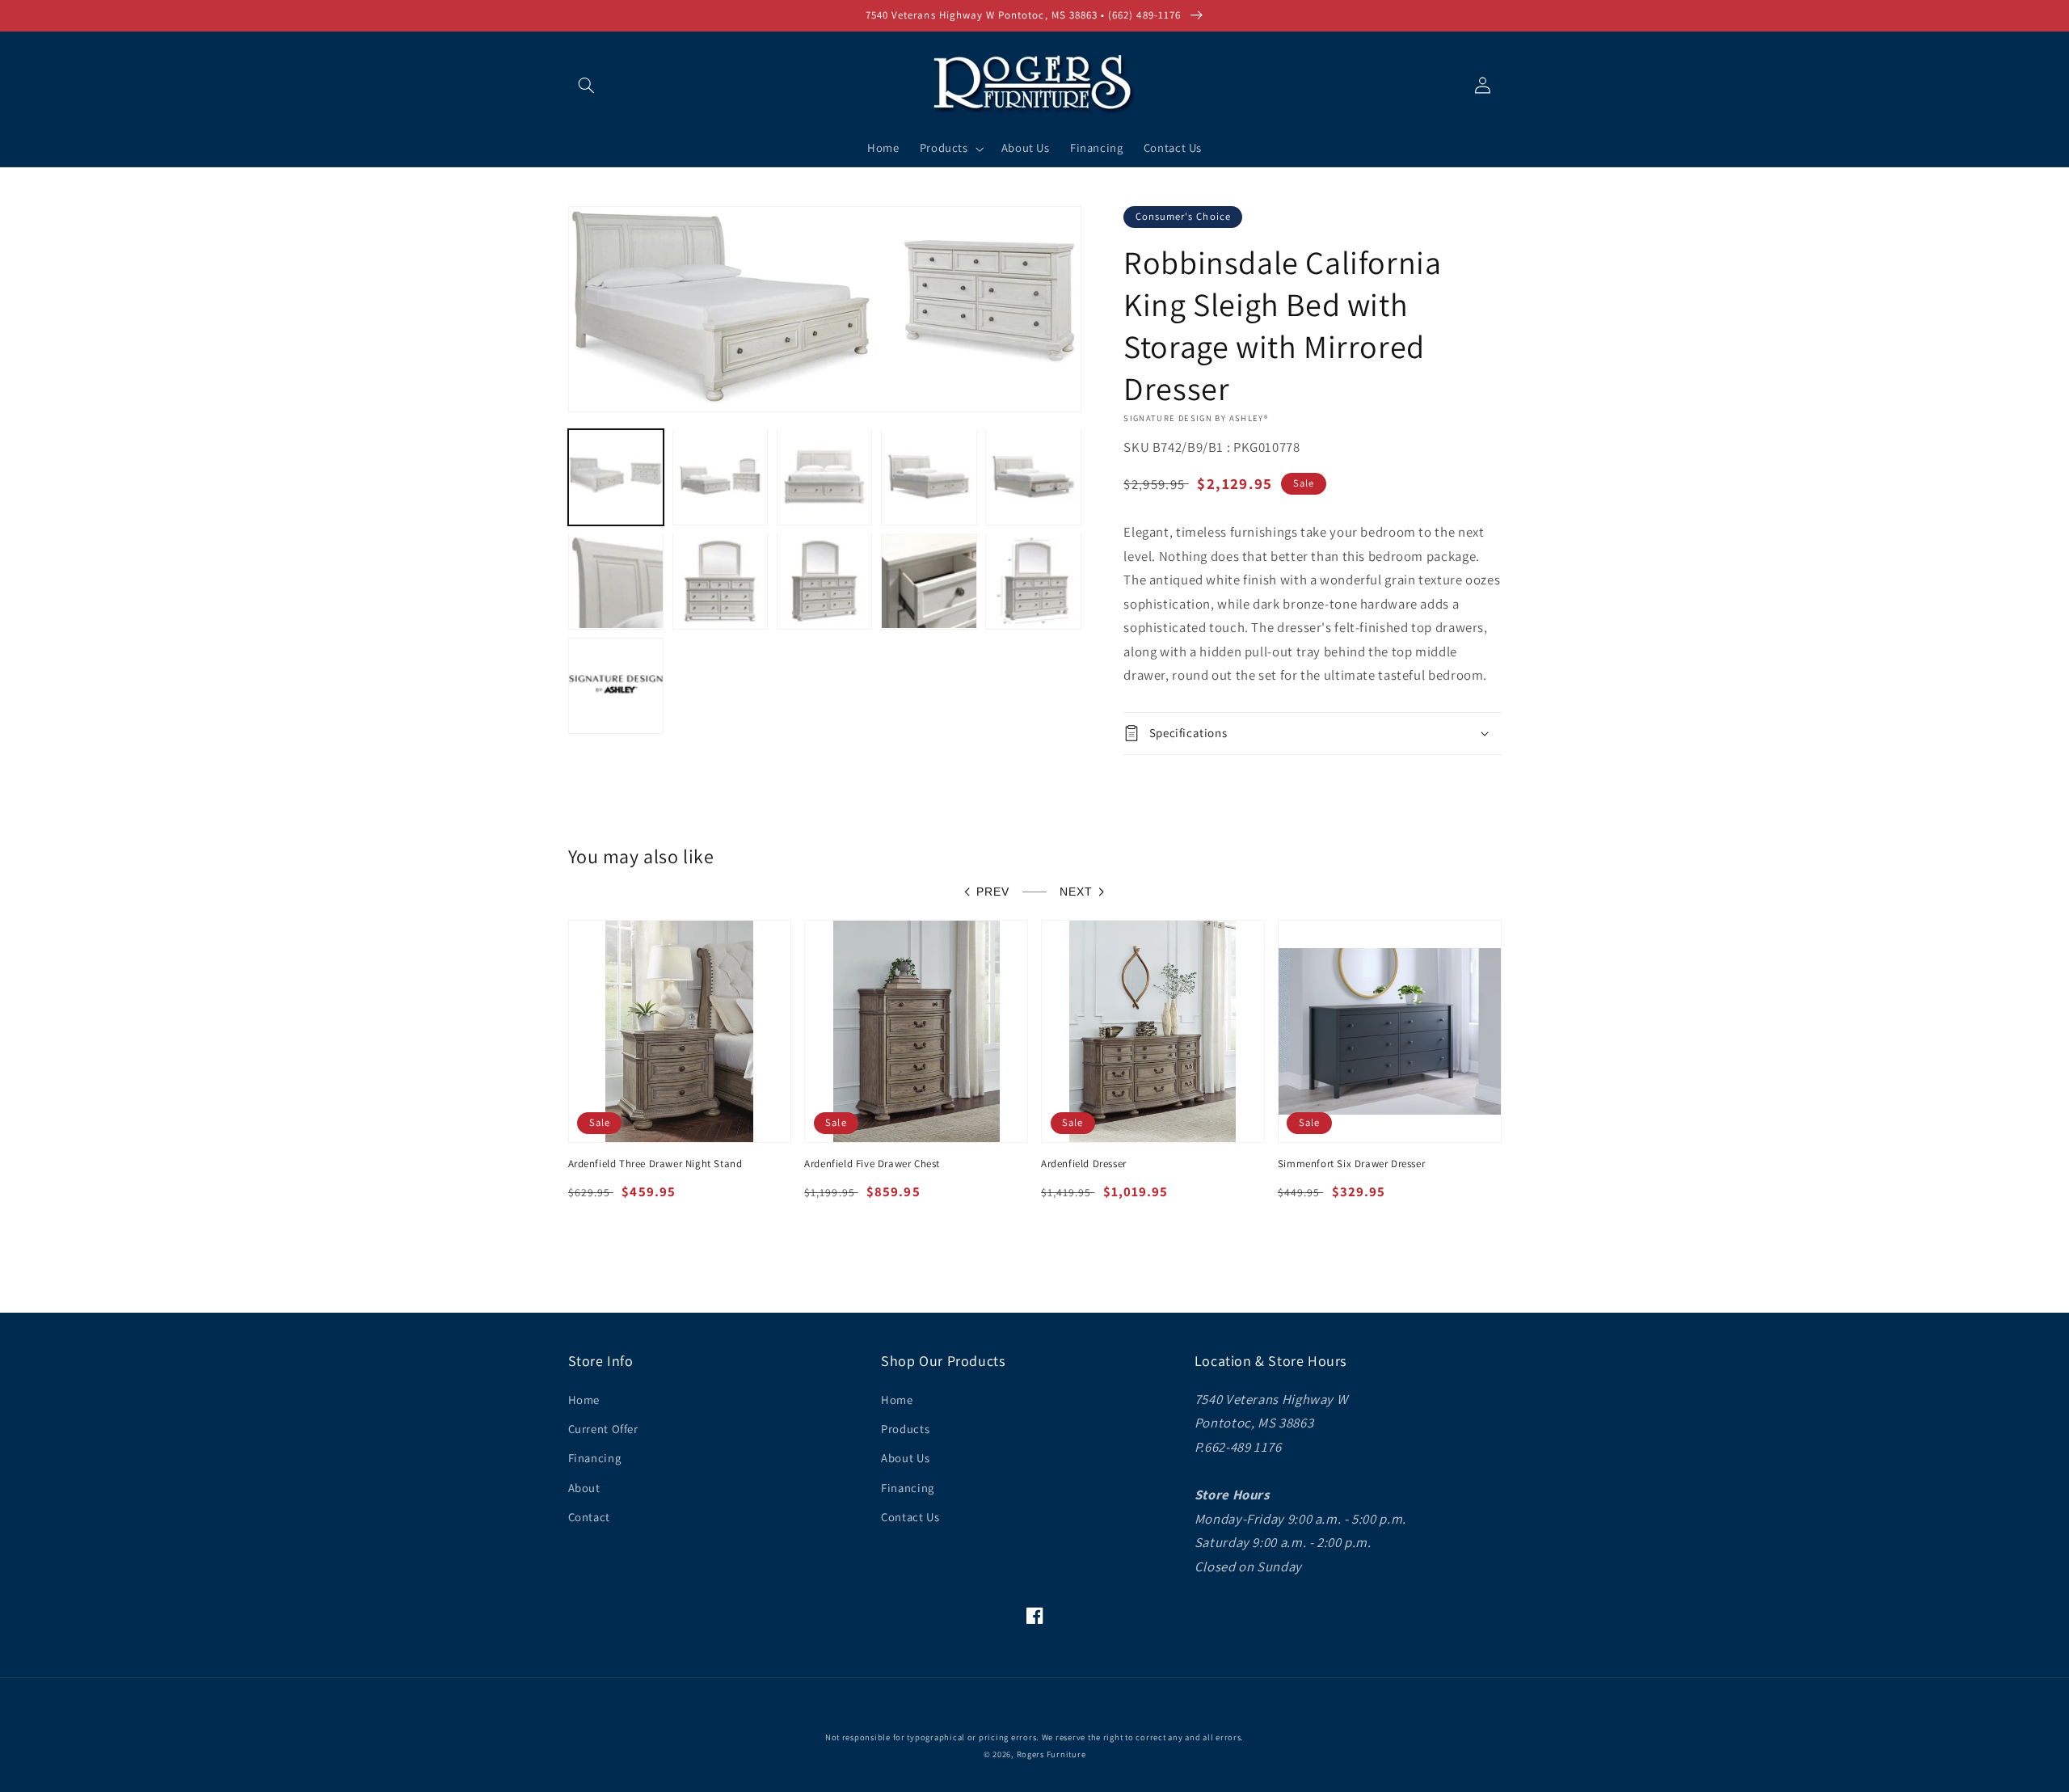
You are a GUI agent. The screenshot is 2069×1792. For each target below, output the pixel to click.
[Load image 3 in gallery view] (825, 476)
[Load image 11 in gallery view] (616, 686)
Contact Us (910, 1517)
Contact (589, 1517)
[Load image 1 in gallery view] (616, 476)
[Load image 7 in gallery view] (721, 581)
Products (905, 1429)
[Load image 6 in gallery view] (616, 581)
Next (1076, 892)
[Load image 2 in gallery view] (721, 476)
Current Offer (603, 1429)
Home (584, 1400)
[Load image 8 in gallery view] (825, 581)
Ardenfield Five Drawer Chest (872, 1164)
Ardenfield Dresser (1084, 1164)
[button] (587, 85)
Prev (993, 892)
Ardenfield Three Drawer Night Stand (655, 1164)
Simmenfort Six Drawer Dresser (1351, 1164)
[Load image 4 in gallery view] (929, 476)
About (584, 1488)
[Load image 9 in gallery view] (929, 581)
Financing (595, 1458)
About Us (905, 1458)
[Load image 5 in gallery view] (1033, 476)
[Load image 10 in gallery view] (1033, 581)
